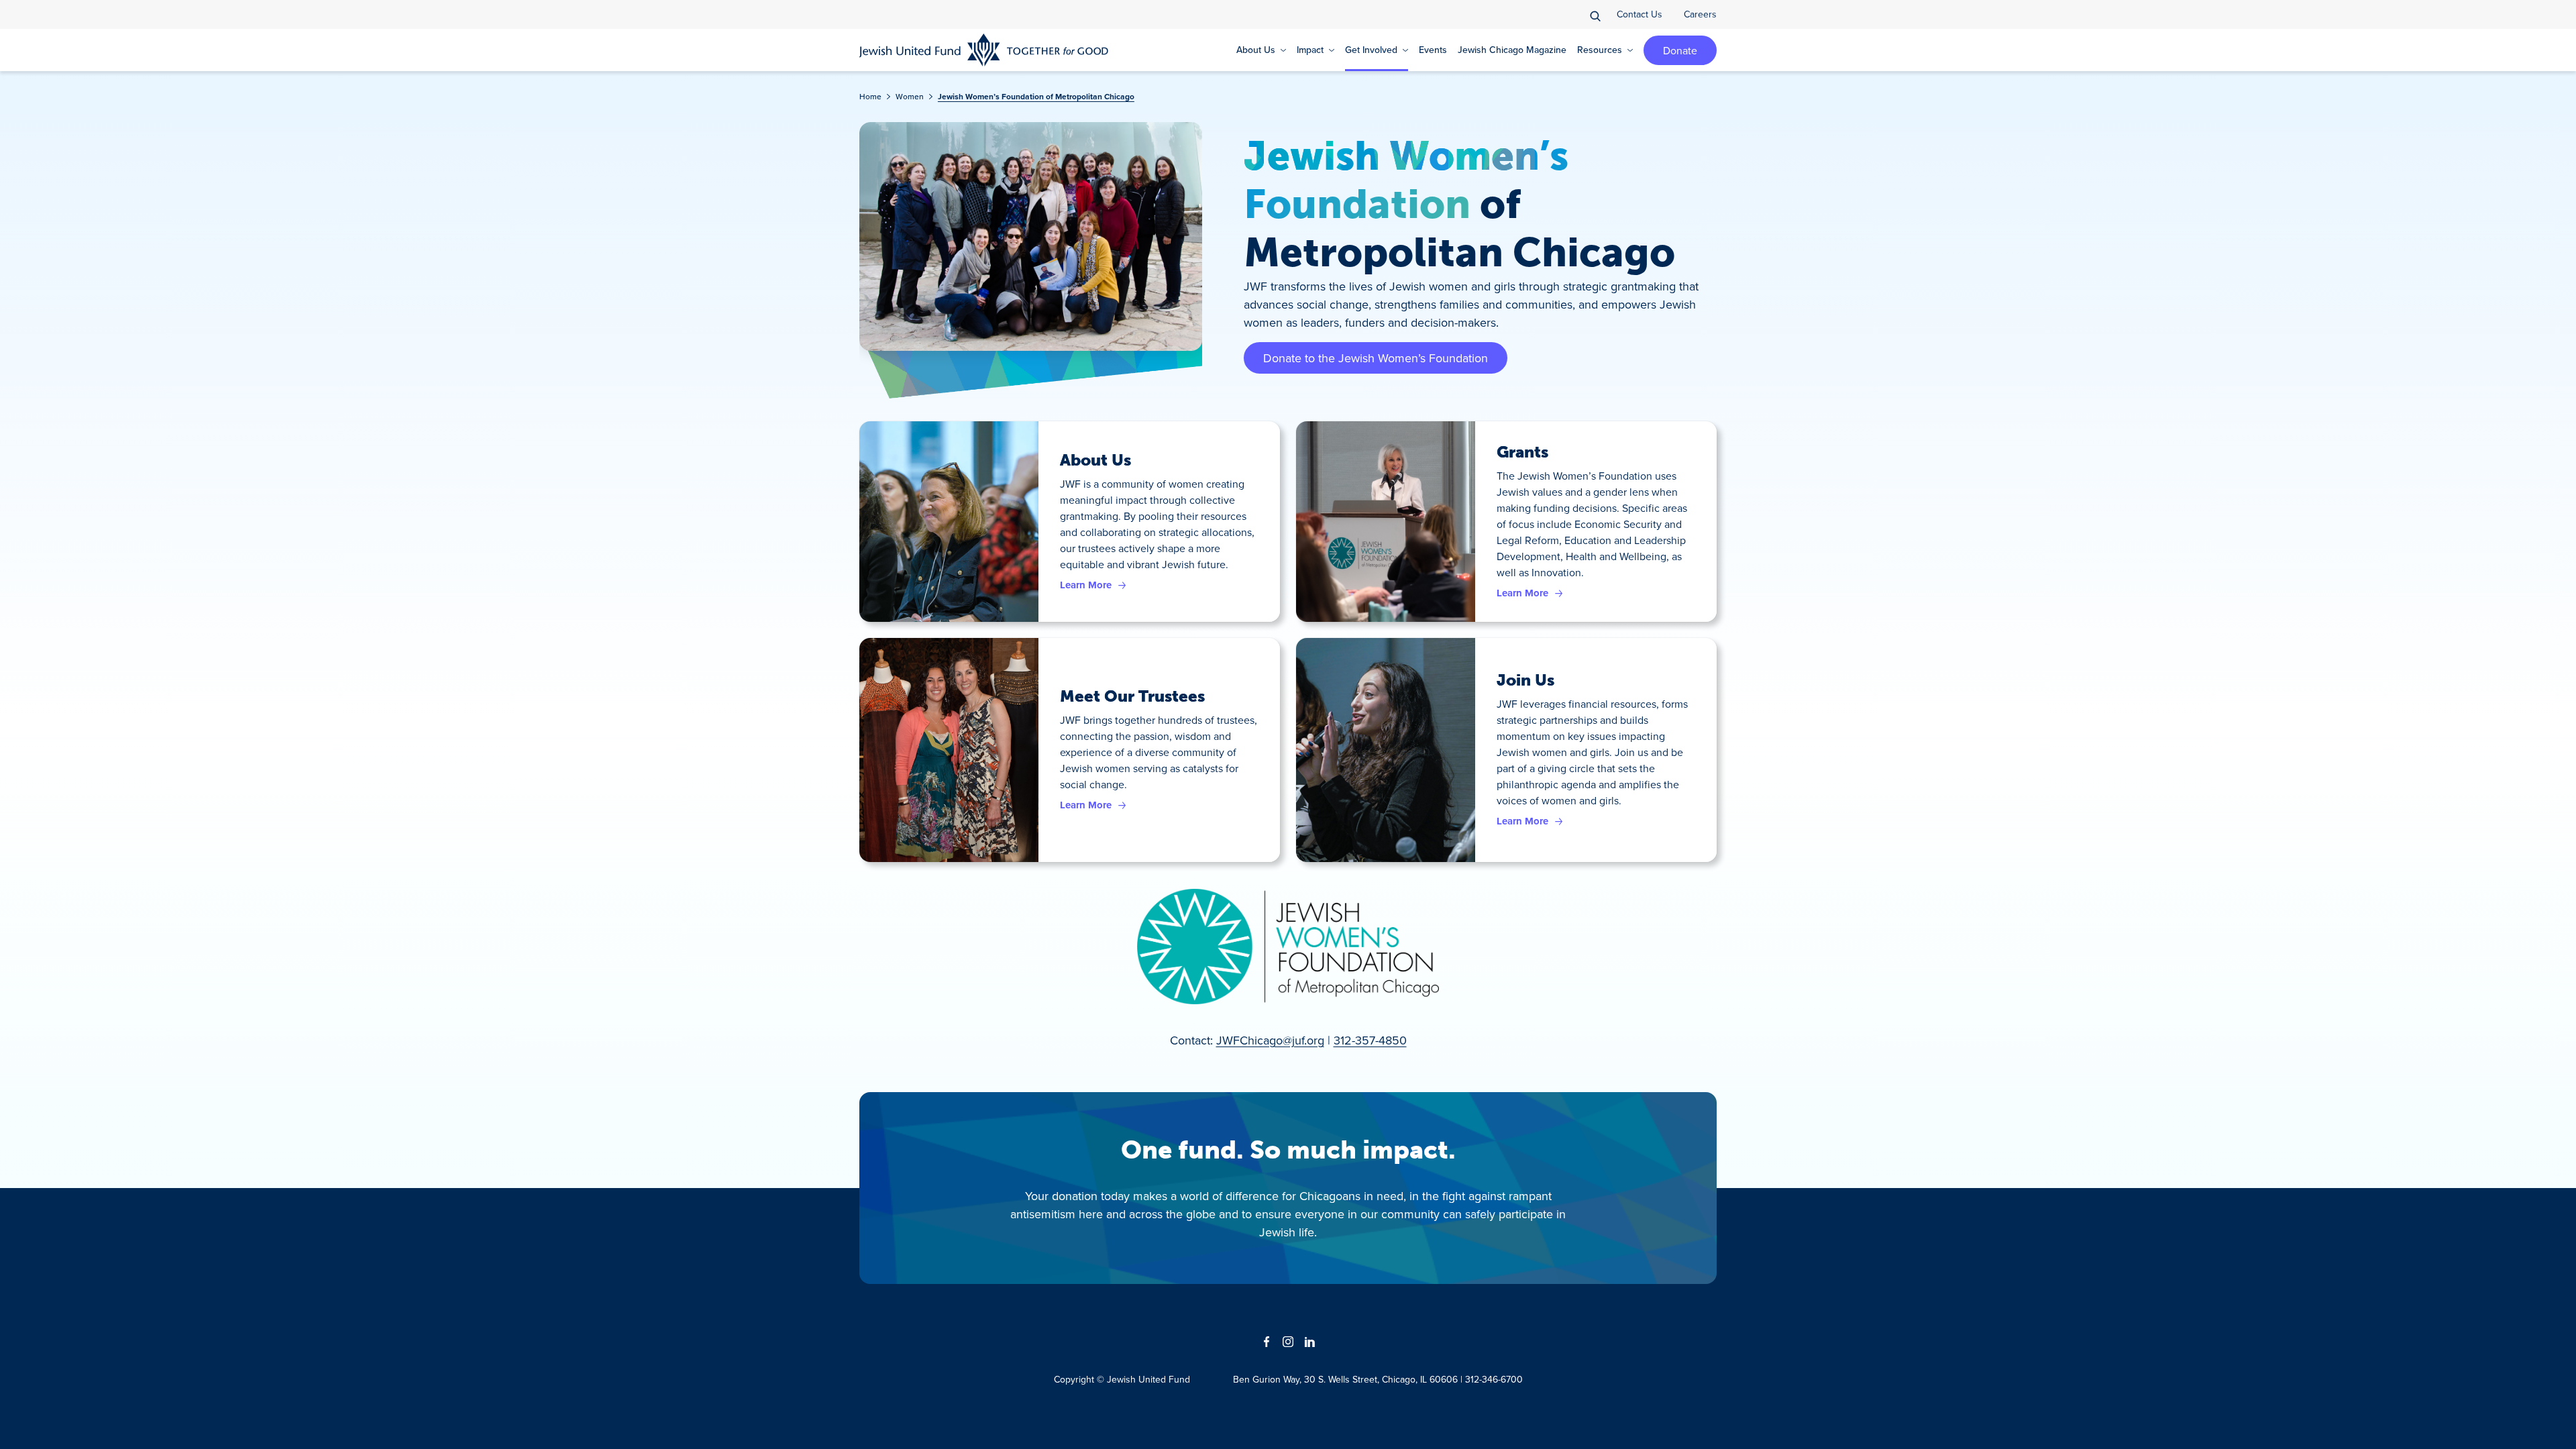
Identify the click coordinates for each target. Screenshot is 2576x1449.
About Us (1095, 460)
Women (910, 96)
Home (870, 96)
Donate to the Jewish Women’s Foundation (1376, 358)
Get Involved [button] (1371, 50)
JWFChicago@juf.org (1270, 1040)
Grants (1522, 452)
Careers (1700, 14)
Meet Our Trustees (1132, 696)
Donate (1680, 50)
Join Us (1525, 680)
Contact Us (1640, 14)
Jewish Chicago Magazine (1512, 50)
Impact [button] (1310, 50)
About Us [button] (1256, 50)
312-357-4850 (1370, 1040)
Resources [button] (1600, 50)
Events (1433, 50)
